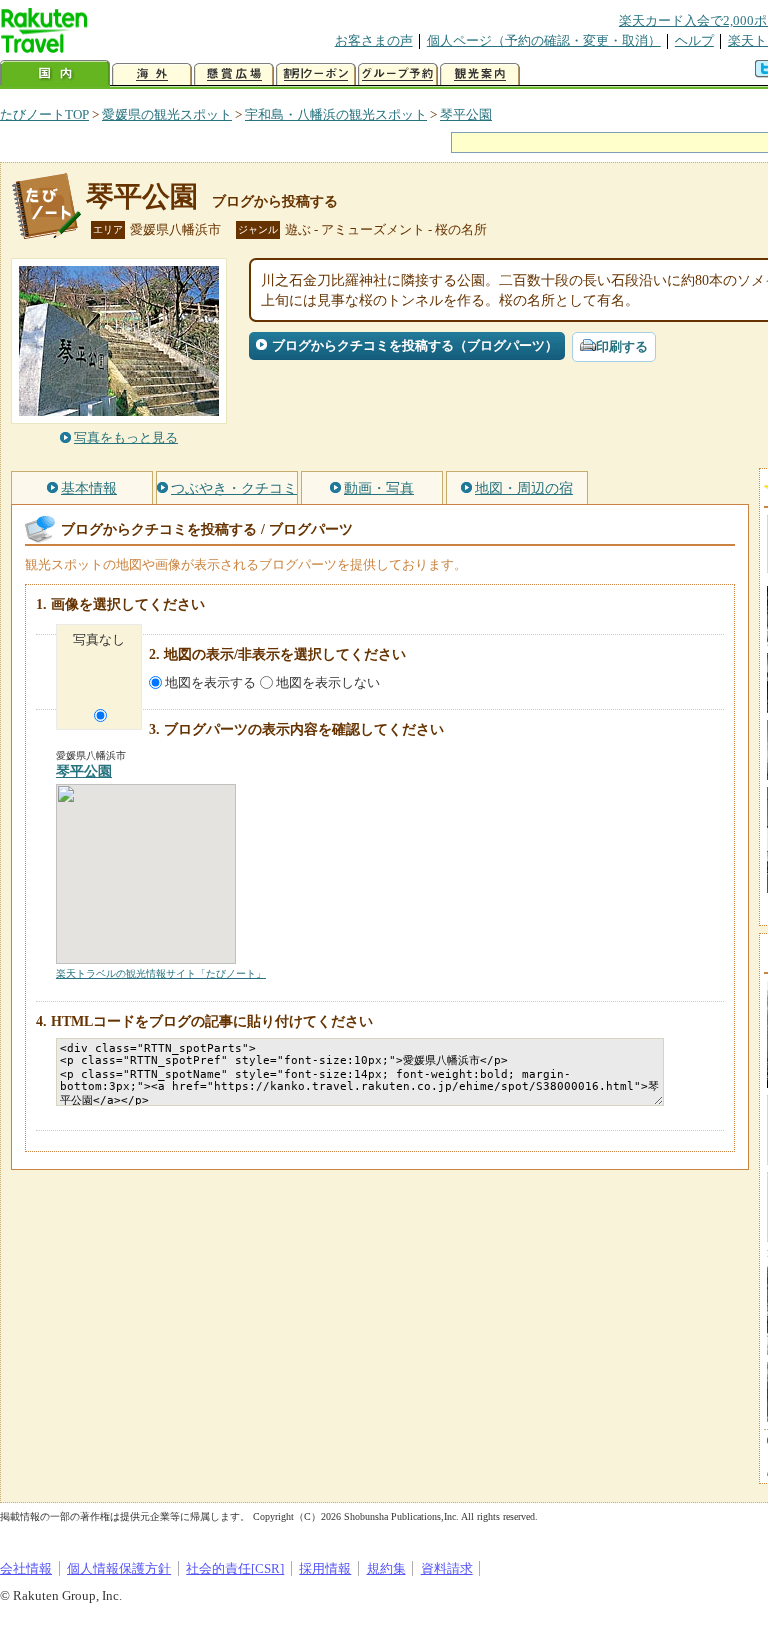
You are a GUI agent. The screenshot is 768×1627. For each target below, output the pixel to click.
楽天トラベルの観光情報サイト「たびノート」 (161, 973)
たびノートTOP (44, 114)
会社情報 (26, 1568)
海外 (152, 74)
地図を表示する (210, 682)
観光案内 (480, 74)
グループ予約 (398, 74)
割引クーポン (316, 74)
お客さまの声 (374, 40)
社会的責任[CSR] (235, 1568)
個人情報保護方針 (119, 1568)
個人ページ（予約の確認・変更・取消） (544, 40)
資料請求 (447, 1568)
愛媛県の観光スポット (167, 114)
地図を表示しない (328, 682)
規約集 (386, 1568)
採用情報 (325, 1568)
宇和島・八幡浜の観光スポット (336, 114)
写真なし (99, 639)
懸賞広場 (234, 74)
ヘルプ (694, 40)
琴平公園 (466, 114)
